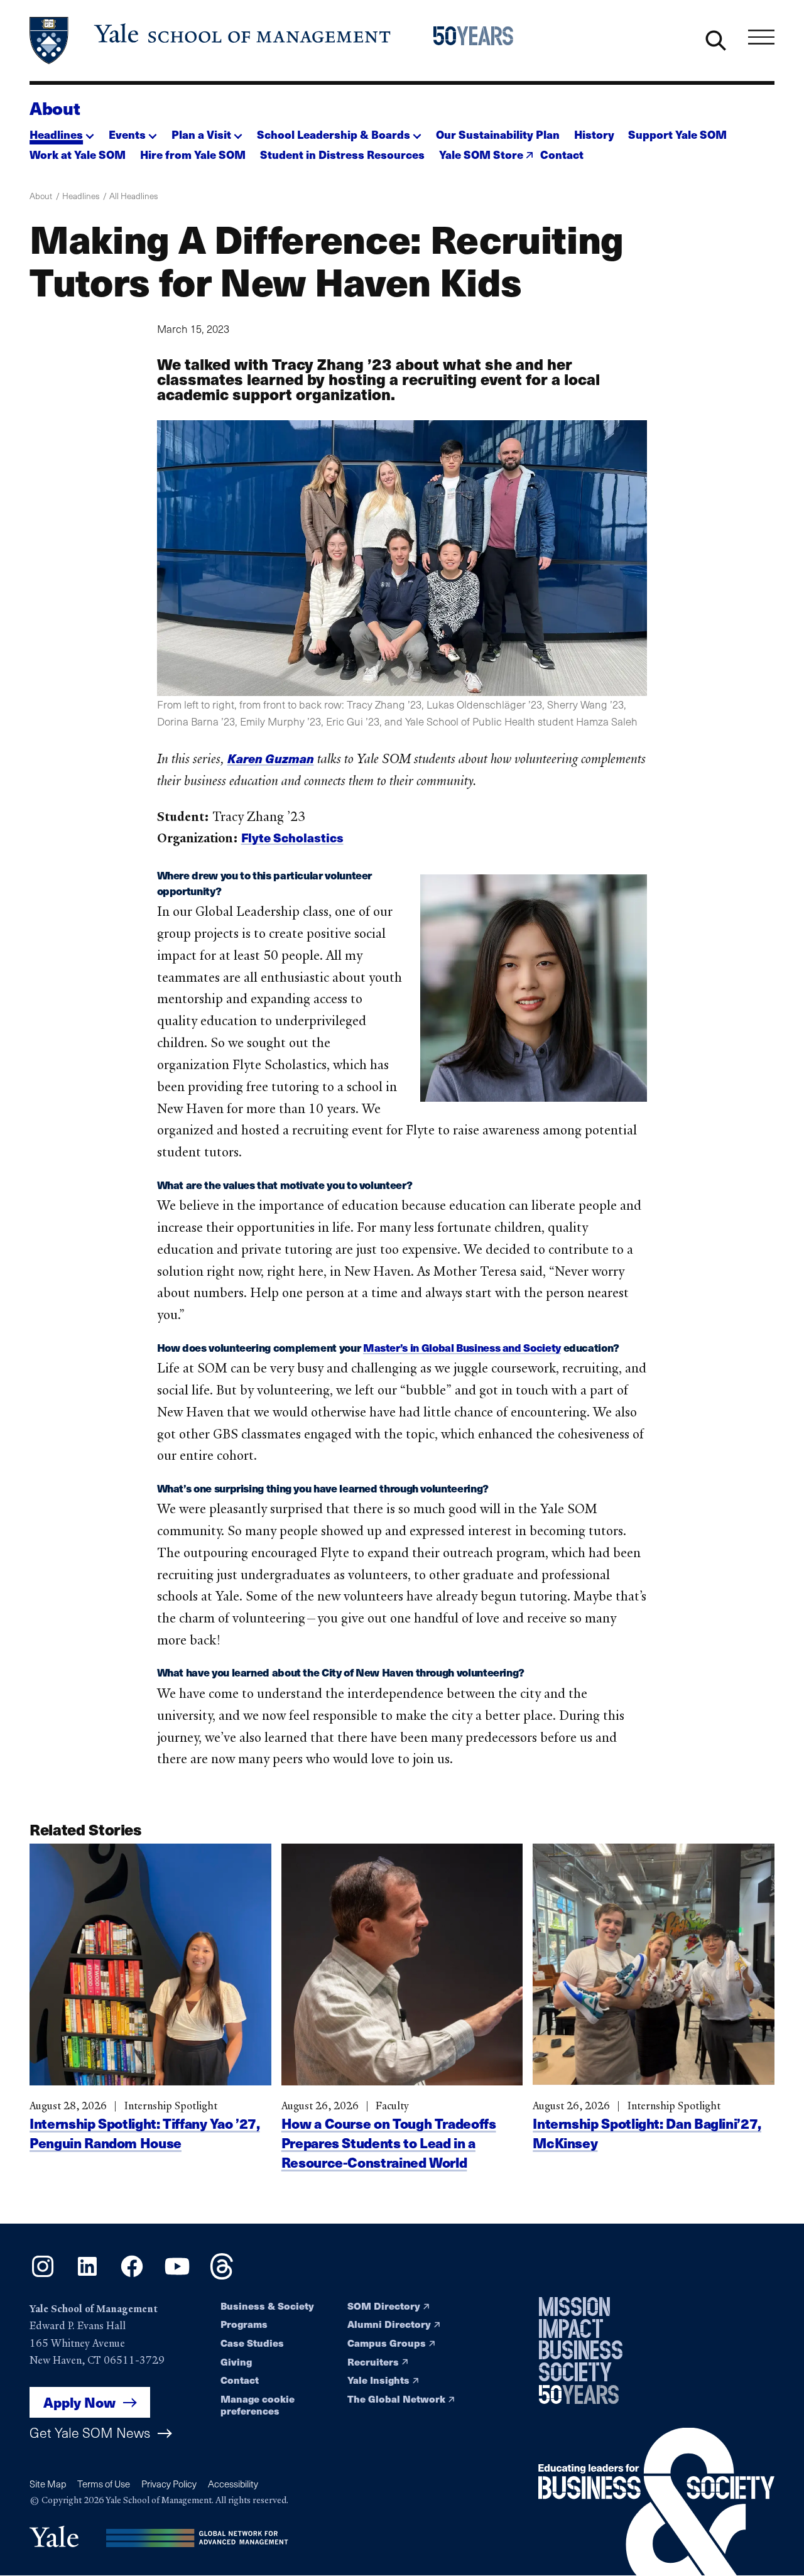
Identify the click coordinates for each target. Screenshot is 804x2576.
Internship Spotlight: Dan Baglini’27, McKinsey (647, 2133)
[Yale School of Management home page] (211, 41)
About (55, 108)
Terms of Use (104, 2484)
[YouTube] (177, 2275)
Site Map (48, 2484)
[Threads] (222, 2275)
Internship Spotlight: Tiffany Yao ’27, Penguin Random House (144, 2133)
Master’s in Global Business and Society (462, 1347)
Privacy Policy (169, 2484)
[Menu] (761, 38)
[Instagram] (43, 2275)
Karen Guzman (271, 758)
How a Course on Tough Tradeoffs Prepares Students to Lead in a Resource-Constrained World (389, 2143)
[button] (62, 131)
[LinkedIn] (87, 2275)
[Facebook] (132, 2275)
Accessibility (233, 2484)
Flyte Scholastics (292, 837)
